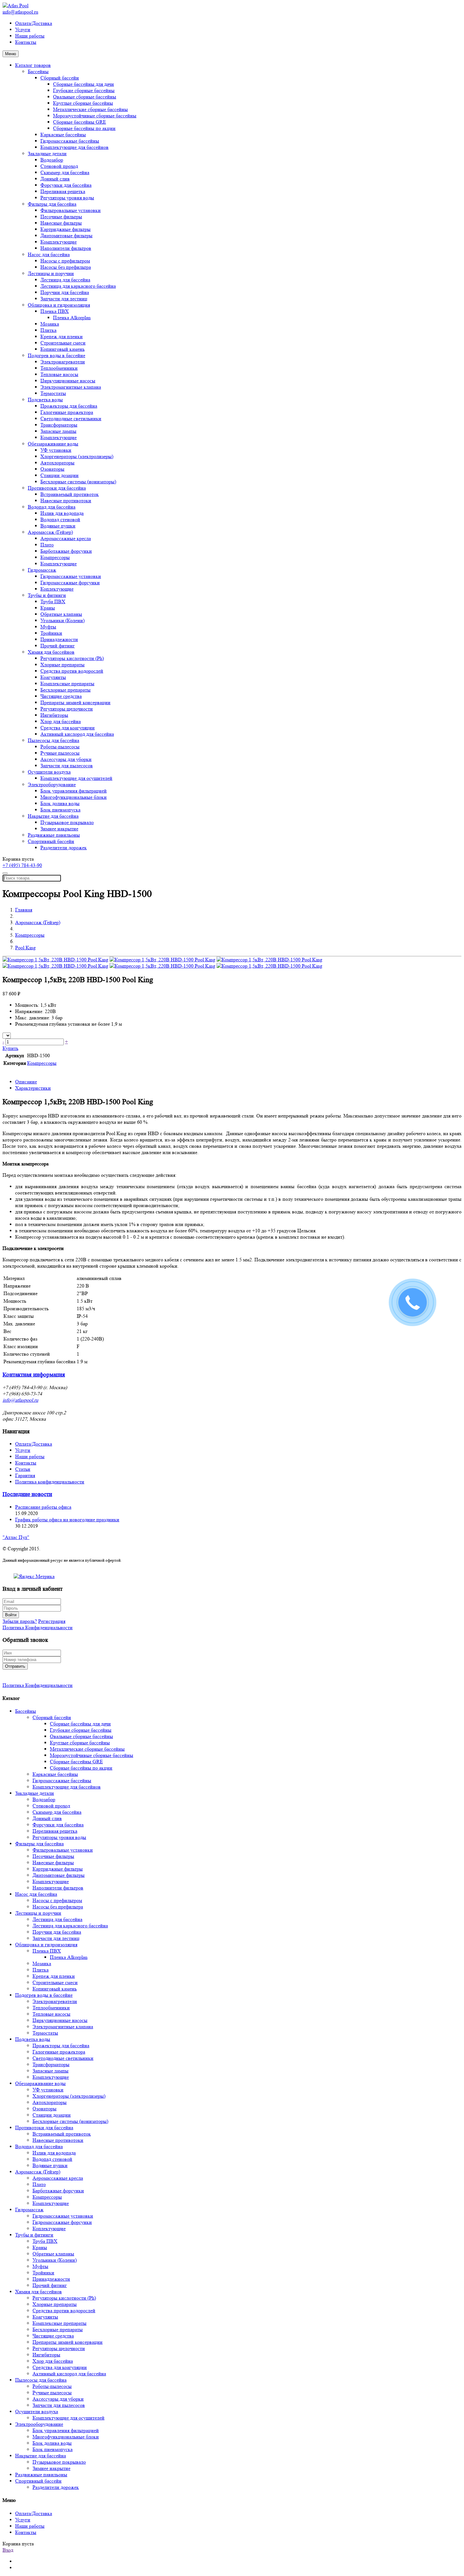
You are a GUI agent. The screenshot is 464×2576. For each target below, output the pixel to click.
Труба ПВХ (53, 601)
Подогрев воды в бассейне (57, 355)
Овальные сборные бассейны (85, 97)
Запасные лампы (58, 431)
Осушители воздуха (49, 772)
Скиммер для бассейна (65, 172)
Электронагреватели (63, 362)
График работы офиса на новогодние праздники (67, 1520)
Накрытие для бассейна (53, 816)
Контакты (26, 42)
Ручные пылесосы (60, 753)
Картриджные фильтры (65, 229)
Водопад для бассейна (52, 507)
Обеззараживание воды (53, 444)
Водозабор (52, 160)
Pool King (25, 948)
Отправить (15, 1666)
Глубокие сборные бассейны (84, 90)
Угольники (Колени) (62, 620)
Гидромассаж (42, 570)
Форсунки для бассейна (66, 185)
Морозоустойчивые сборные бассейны (95, 116)
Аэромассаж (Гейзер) (50, 532)
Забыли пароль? (20, 1621)
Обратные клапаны (61, 614)
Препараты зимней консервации (75, 702)
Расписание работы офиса (43, 1507)
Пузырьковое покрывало (67, 822)
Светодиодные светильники (71, 419)
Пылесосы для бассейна (54, 740)
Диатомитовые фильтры (66, 236)
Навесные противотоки (66, 501)
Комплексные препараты (67, 684)
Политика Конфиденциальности (38, 1627)
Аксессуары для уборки (66, 759)
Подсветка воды (45, 400)
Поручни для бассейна (65, 292)
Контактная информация (34, 1375)
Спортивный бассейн (51, 841)
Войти (11, 1615)
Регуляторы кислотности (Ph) (72, 658)
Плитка (48, 330)
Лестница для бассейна (65, 280)
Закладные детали (47, 153)
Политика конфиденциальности (50, 1482)
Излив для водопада (62, 513)
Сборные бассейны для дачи (83, 84)
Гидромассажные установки (71, 576)
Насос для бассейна (49, 254)
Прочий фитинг (58, 646)
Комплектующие (59, 242)
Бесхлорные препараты (65, 690)
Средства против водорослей (72, 671)
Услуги (23, 29)
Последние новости (27, 1494)
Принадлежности (59, 639)
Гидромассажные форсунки (70, 583)
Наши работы (30, 36)
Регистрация (52, 1621)
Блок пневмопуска (60, 810)
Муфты (48, 627)
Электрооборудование (52, 784)
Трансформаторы (59, 425)
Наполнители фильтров (66, 248)
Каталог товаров (33, 65)
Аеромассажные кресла (66, 538)
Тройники (51, 633)
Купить (10, 1048)
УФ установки (56, 450)
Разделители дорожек (64, 848)
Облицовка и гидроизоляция (59, 305)
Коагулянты (53, 677)
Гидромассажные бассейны (70, 141)
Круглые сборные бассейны (83, 103)
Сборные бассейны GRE (80, 122)
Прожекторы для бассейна (69, 406)
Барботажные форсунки (66, 551)
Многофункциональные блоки (74, 797)
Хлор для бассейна (61, 721)
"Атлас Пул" (16, 1537)
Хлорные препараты (62, 665)
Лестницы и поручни (51, 273)
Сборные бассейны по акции (84, 128)
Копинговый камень (62, 349)
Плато (47, 545)
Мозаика (50, 324)
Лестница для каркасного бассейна (78, 286)
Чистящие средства (61, 696)
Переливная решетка (63, 191)
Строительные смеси (63, 343)
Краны (48, 608)
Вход (8, 2550)
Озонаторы (52, 469)
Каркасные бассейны (63, 135)
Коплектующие (57, 589)
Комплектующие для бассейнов (74, 147)
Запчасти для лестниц (64, 299)
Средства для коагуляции (68, 728)
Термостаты (53, 393)
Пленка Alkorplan (72, 318)
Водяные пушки (58, 526)
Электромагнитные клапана (71, 387)
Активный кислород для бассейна (77, 734)
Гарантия (25, 1475)
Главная (24, 910)
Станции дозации (59, 475)
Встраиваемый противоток (70, 494)
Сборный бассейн (60, 78)
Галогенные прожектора (67, 412)
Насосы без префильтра (66, 267)
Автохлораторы (57, 463)
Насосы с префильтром (65, 261)
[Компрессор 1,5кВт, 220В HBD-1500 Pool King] (55, 960)
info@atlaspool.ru (20, 12)
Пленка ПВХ (55, 311)
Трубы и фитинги (47, 595)
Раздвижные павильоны (54, 835)
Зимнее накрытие (59, 829)
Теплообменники (59, 368)
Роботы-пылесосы (60, 747)
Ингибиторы (54, 715)
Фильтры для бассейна (52, 204)
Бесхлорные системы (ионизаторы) (78, 482)
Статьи (23, 1469)
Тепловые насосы (59, 374)
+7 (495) (22, 865)
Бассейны (38, 71)
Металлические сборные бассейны (90, 109)
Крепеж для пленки (62, 336)
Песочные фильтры (61, 217)
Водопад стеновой (60, 519)
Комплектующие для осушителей (76, 778)
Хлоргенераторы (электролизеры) (77, 456)
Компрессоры (55, 557)
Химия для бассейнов (51, 652)
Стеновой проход (59, 166)
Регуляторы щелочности (67, 709)
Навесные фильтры (61, 223)
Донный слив (55, 179)
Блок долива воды (60, 803)
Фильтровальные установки (71, 210)
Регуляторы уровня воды (67, 198)
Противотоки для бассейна (57, 488)
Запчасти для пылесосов (67, 766)
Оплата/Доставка (34, 23)
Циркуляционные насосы (68, 381)
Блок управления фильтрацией (74, 791)
